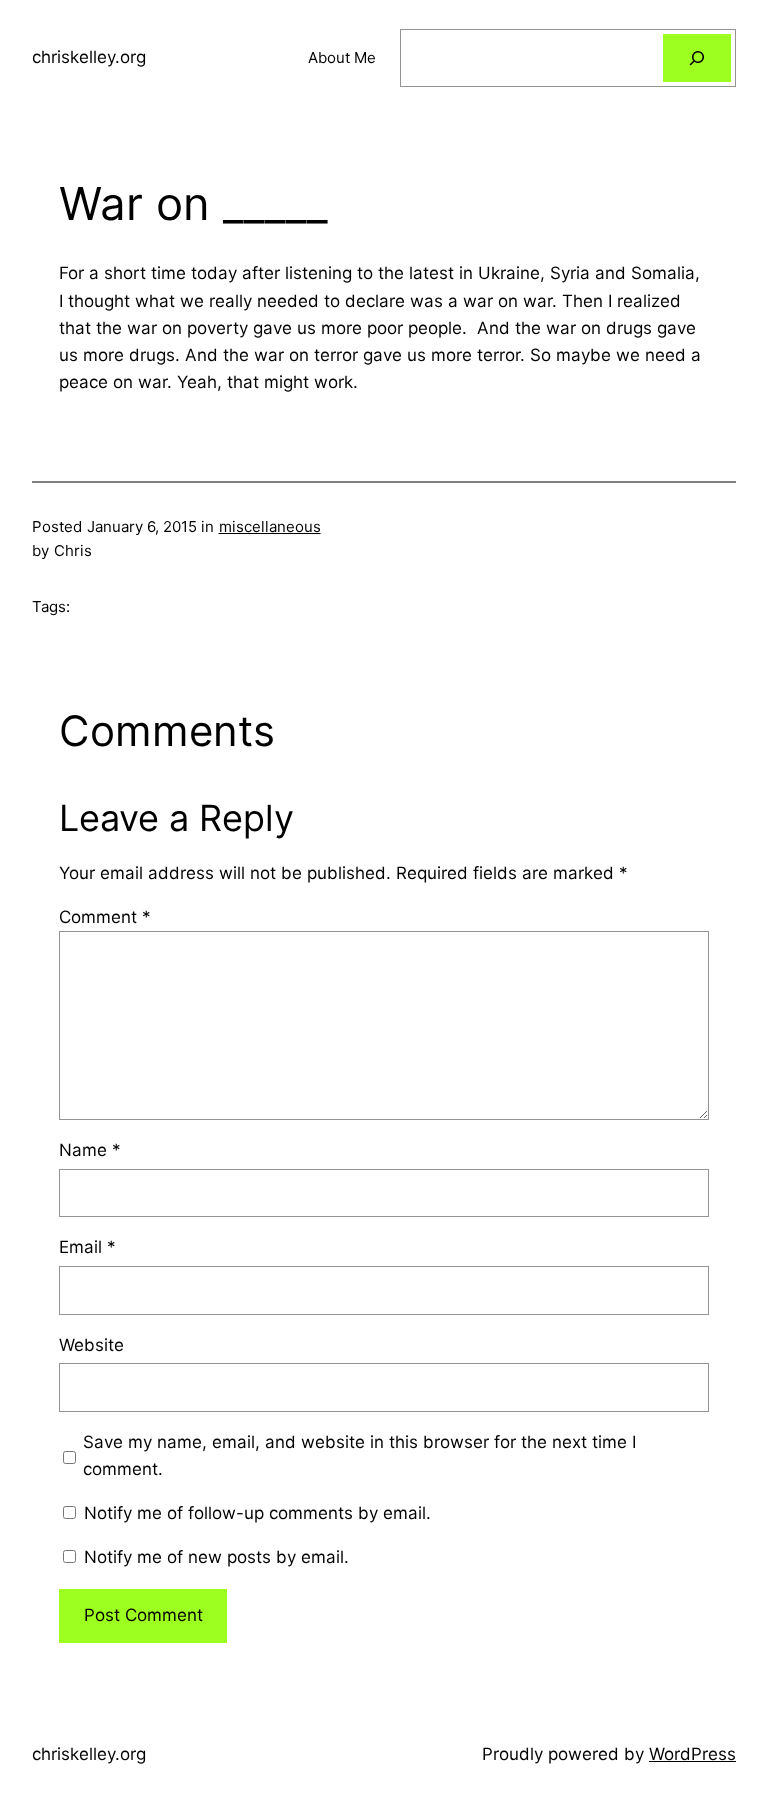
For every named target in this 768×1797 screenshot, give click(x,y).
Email (87, 1247)
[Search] (697, 58)
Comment (105, 917)
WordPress (692, 1754)
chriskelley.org (89, 57)
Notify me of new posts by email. (216, 1557)
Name (90, 1150)
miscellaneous (270, 526)
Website (91, 1345)
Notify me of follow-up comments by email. (257, 1513)
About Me (342, 57)
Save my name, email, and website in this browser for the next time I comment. (359, 1455)
